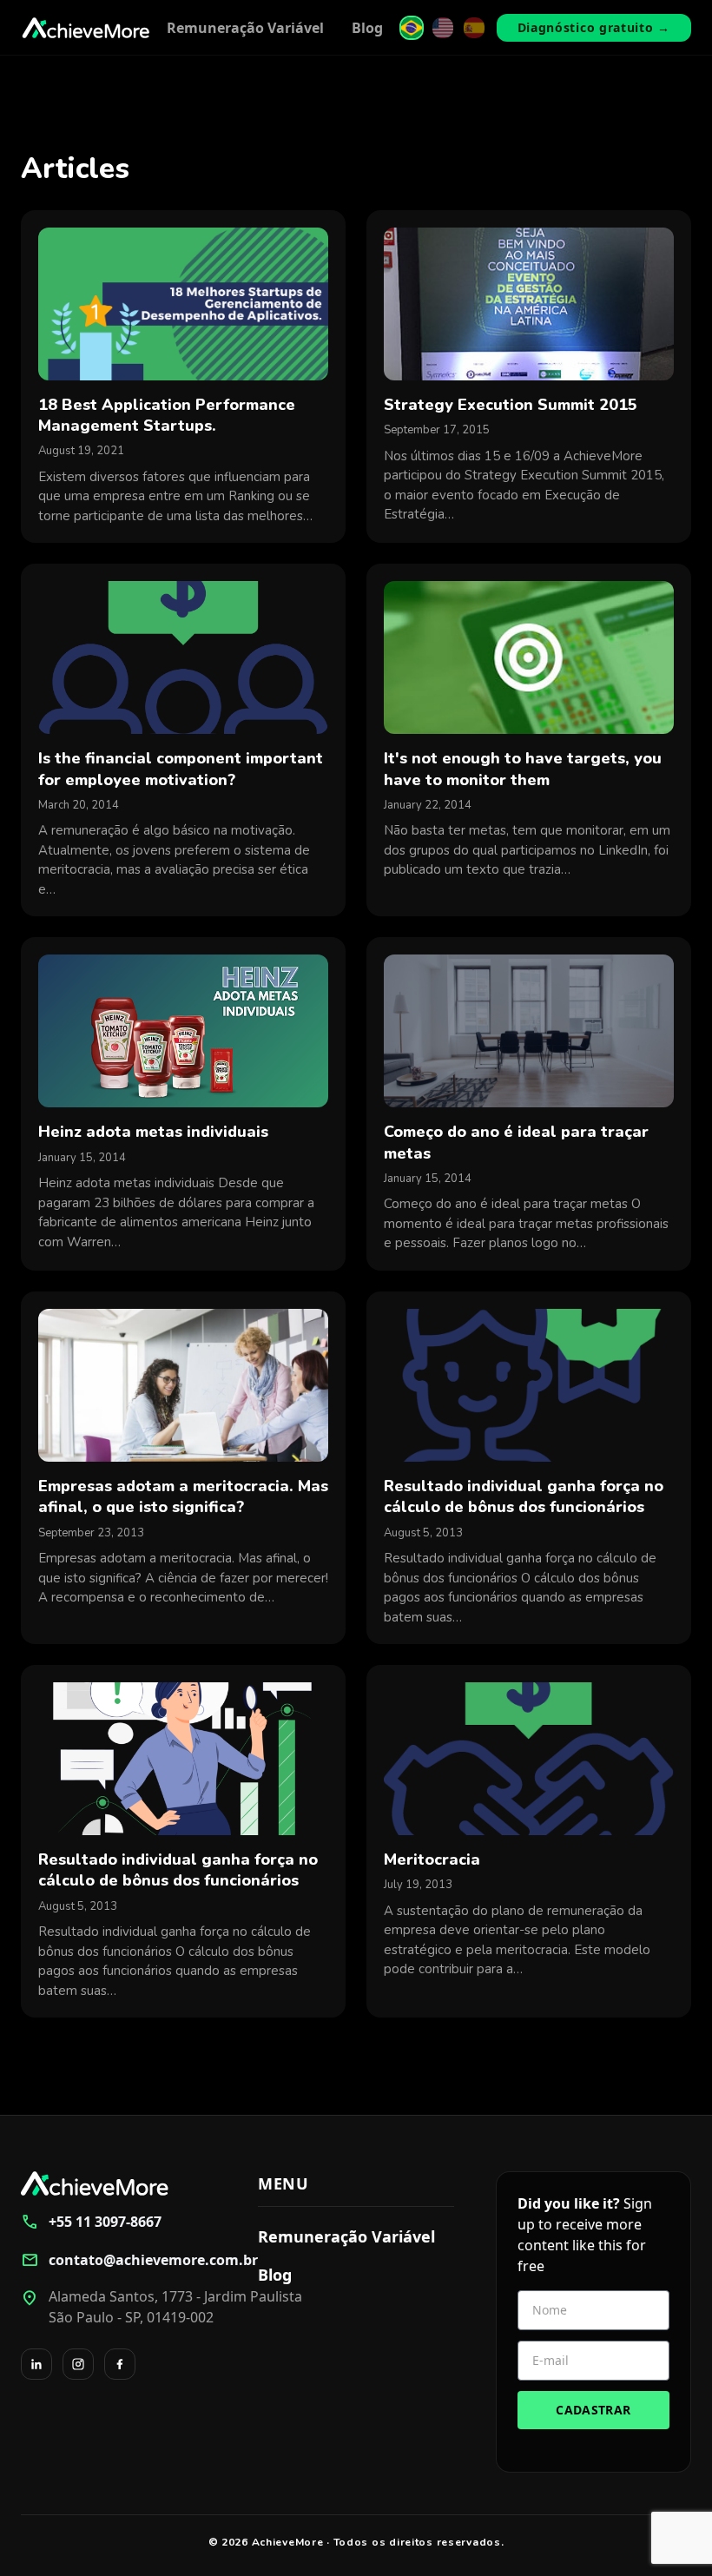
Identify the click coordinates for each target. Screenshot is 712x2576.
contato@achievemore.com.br (119, 2260)
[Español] (474, 28)
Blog (367, 28)
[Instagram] (78, 2364)
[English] (443, 28)
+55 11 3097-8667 (91, 2222)
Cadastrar (593, 2410)
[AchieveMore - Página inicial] (86, 28)
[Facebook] (120, 2364)
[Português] (412, 28)
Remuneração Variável (245, 28)
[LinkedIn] (36, 2364)
